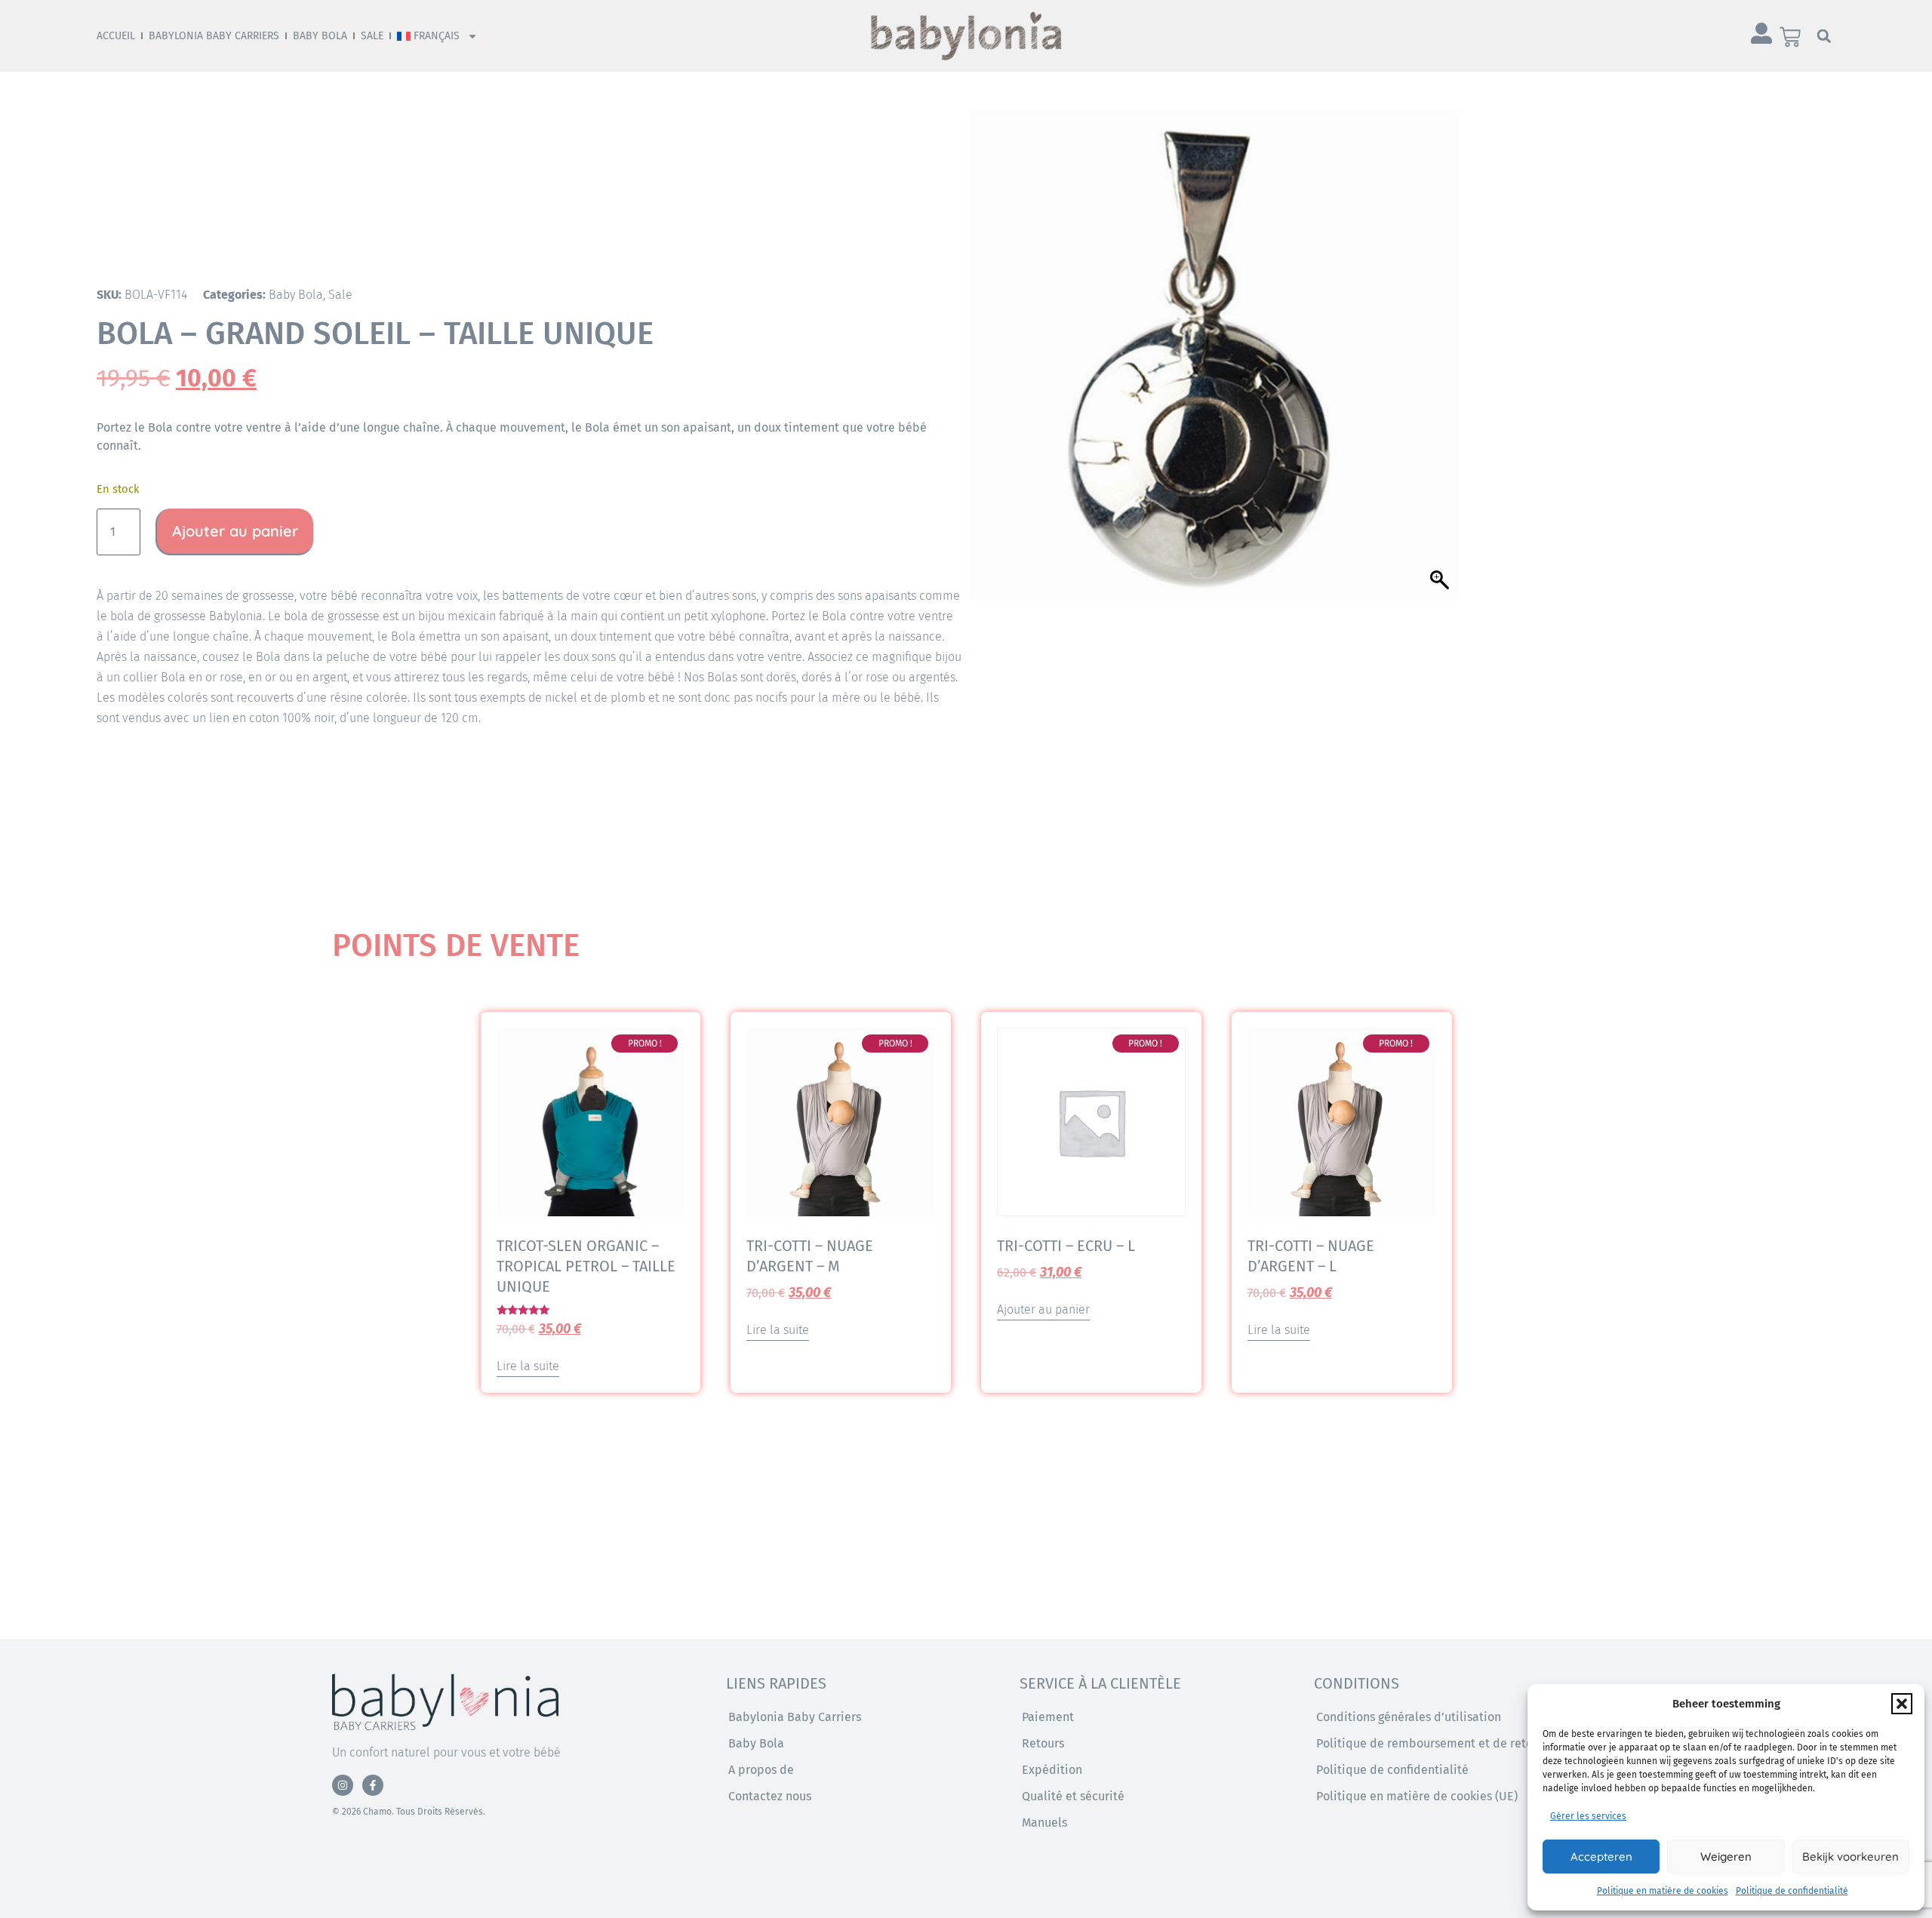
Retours (1043, 1743)
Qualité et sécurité (1073, 1796)
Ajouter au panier (235, 531)
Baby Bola (320, 36)
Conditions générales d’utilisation (1409, 1717)
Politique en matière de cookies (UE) (1417, 1796)
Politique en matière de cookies (1663, 1891)
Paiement (1048, 1717)
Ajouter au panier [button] (1043, 1309)
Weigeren (1726, 1857)
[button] (1902, 1704)
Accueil (116, 36)
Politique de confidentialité (1792, 1891)
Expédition (1052, 1770)
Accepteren (1601, 1857)
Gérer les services (1588, 1816)
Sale (372, 36)
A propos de (761, 1770)
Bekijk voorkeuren (1850, 1857)
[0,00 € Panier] (1790, 37)
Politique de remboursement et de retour (1430, 1743)
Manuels (1044, 1823)
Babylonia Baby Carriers (214, 36)
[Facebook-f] (373, 1785)
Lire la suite (528, 1366)
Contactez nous (770, 1796)
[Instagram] (343, 1785)
